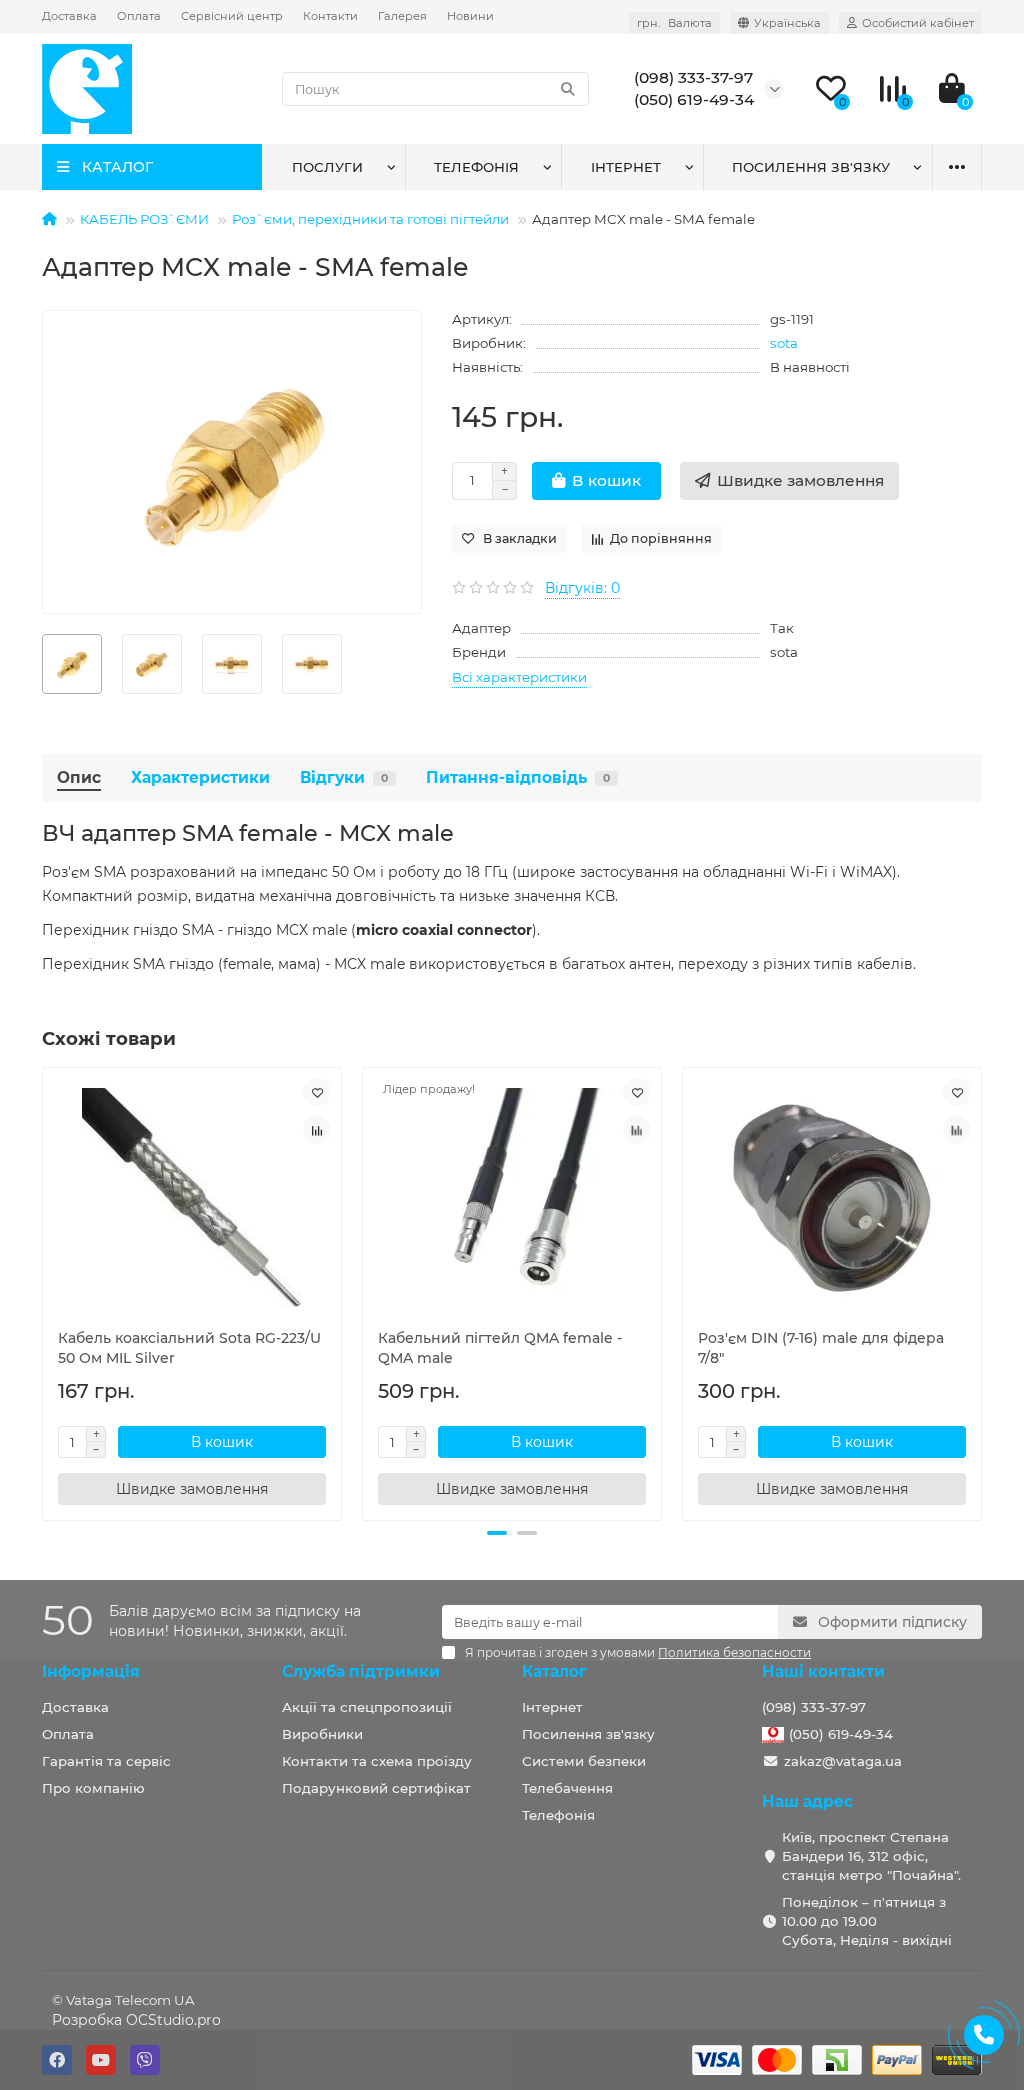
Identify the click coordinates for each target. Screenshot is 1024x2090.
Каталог (554, 1671)
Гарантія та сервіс (106, 1761)
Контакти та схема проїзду (377, 1761)
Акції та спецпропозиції (367, 1707)
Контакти (330, 16)
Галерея (402, 16)
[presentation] (44, 1291)
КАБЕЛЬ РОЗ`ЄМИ (144, 219)
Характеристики (200, 777)
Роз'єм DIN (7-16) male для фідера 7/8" (821, 1348)
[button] (497, 1533)
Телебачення (567, 1788)
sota (784, 343)
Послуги (327, 167)
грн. (674, 23)
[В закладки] (317, 1092)
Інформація (91, 1671)
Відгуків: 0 (582, 588)
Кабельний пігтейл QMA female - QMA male (500, 1348)
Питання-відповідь (518, 777)
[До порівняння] (317, 1130)
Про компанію (93, 1788)
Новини (470, 16)
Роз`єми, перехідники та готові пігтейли (370, 219)
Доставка (69, 16)
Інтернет (626, 167)
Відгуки (344, 777)
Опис (79, 777)
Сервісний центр (232, 16)
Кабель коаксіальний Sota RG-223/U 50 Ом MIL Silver (189, 1348)
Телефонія (476, 167)
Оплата (139, 16)
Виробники (322, 1734)
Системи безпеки (584, 1761)
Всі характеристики (519, 677)
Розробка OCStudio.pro (136, 2020)
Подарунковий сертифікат (376, 1788)
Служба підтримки (361, 1671)
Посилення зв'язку (811, 167)
